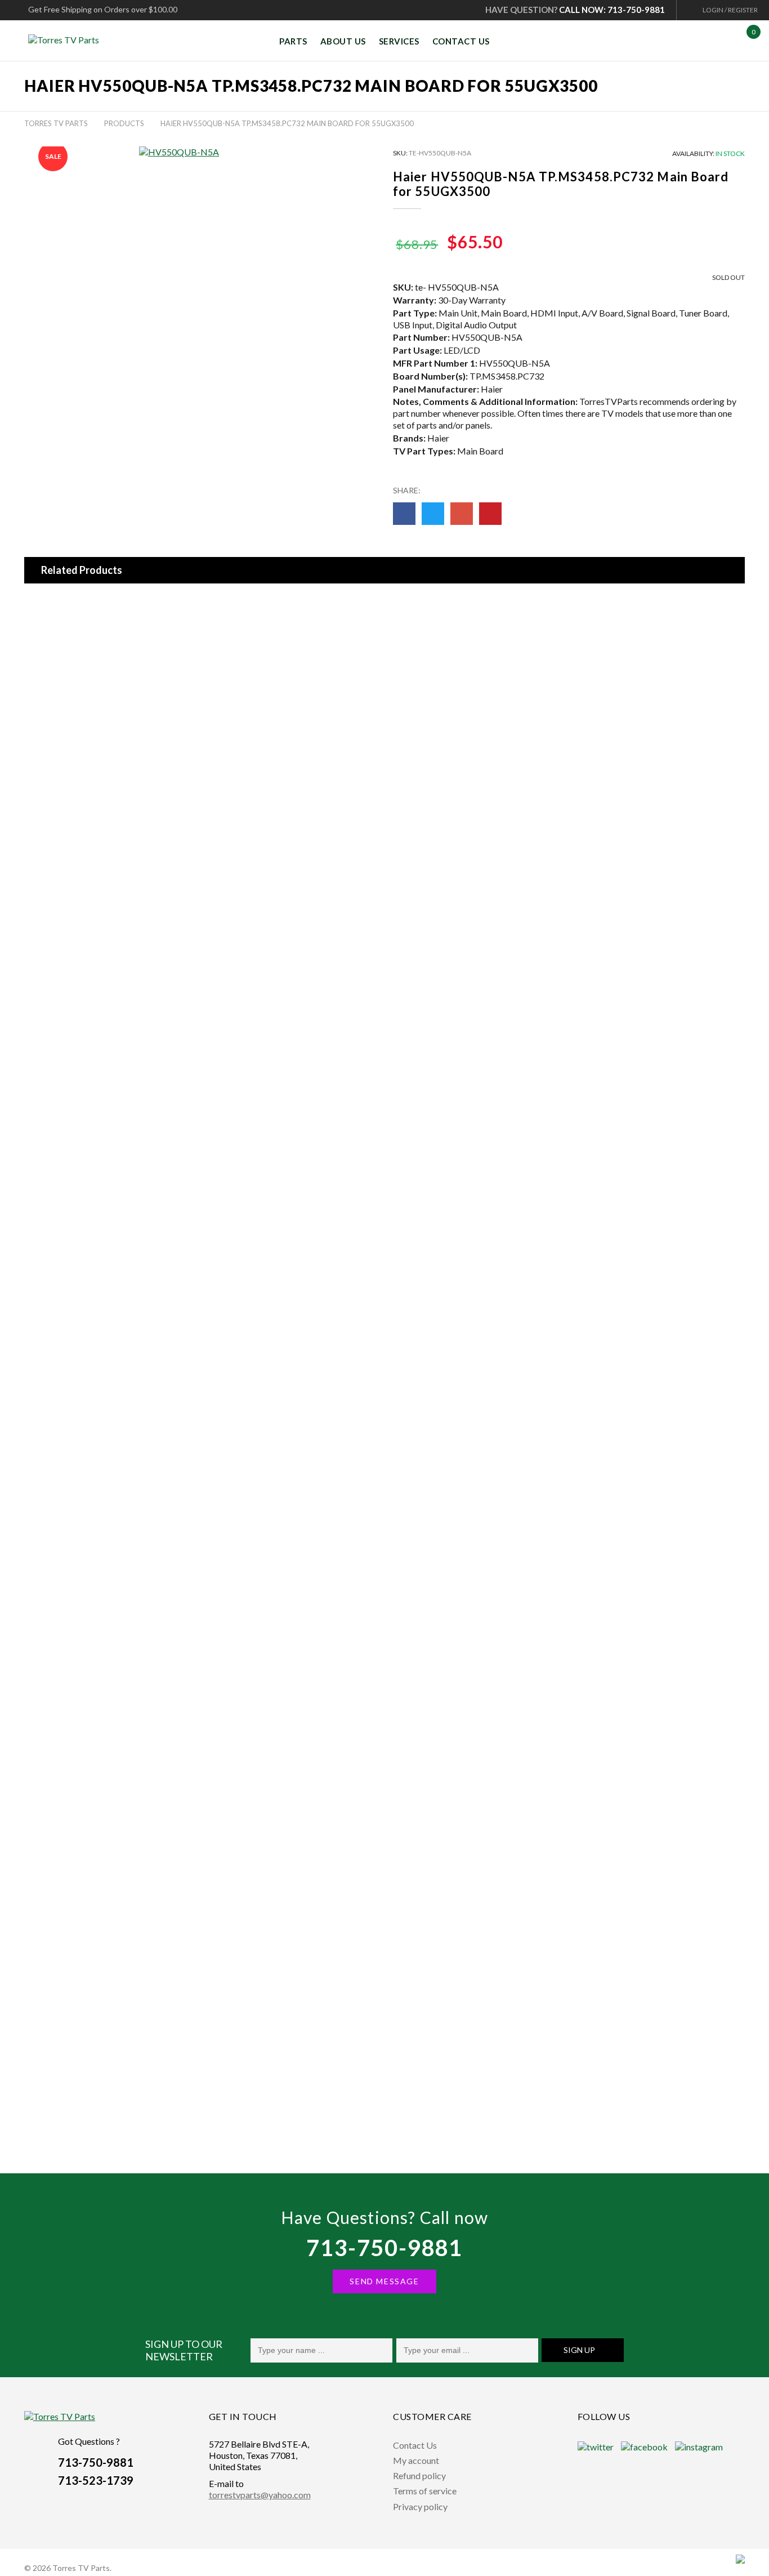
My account (416, 2460)
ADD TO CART (405, 765)
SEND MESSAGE (384, 2281)
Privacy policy (420, 2506)
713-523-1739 (96, 2480)
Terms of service (425, 2491)
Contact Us (415, 2445)
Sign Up (579, 2350)
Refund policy (419, 2475)
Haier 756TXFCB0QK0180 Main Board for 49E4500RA (139, 723)
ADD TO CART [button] (391, 663)
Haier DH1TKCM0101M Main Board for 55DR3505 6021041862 (142, 620)
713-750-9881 (384, 2248)
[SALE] (30, 603)
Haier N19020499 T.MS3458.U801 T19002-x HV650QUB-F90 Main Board (175, 2082)
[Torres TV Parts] (68, 40)
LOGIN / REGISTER (730, 10)
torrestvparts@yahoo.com (260, 2495)
